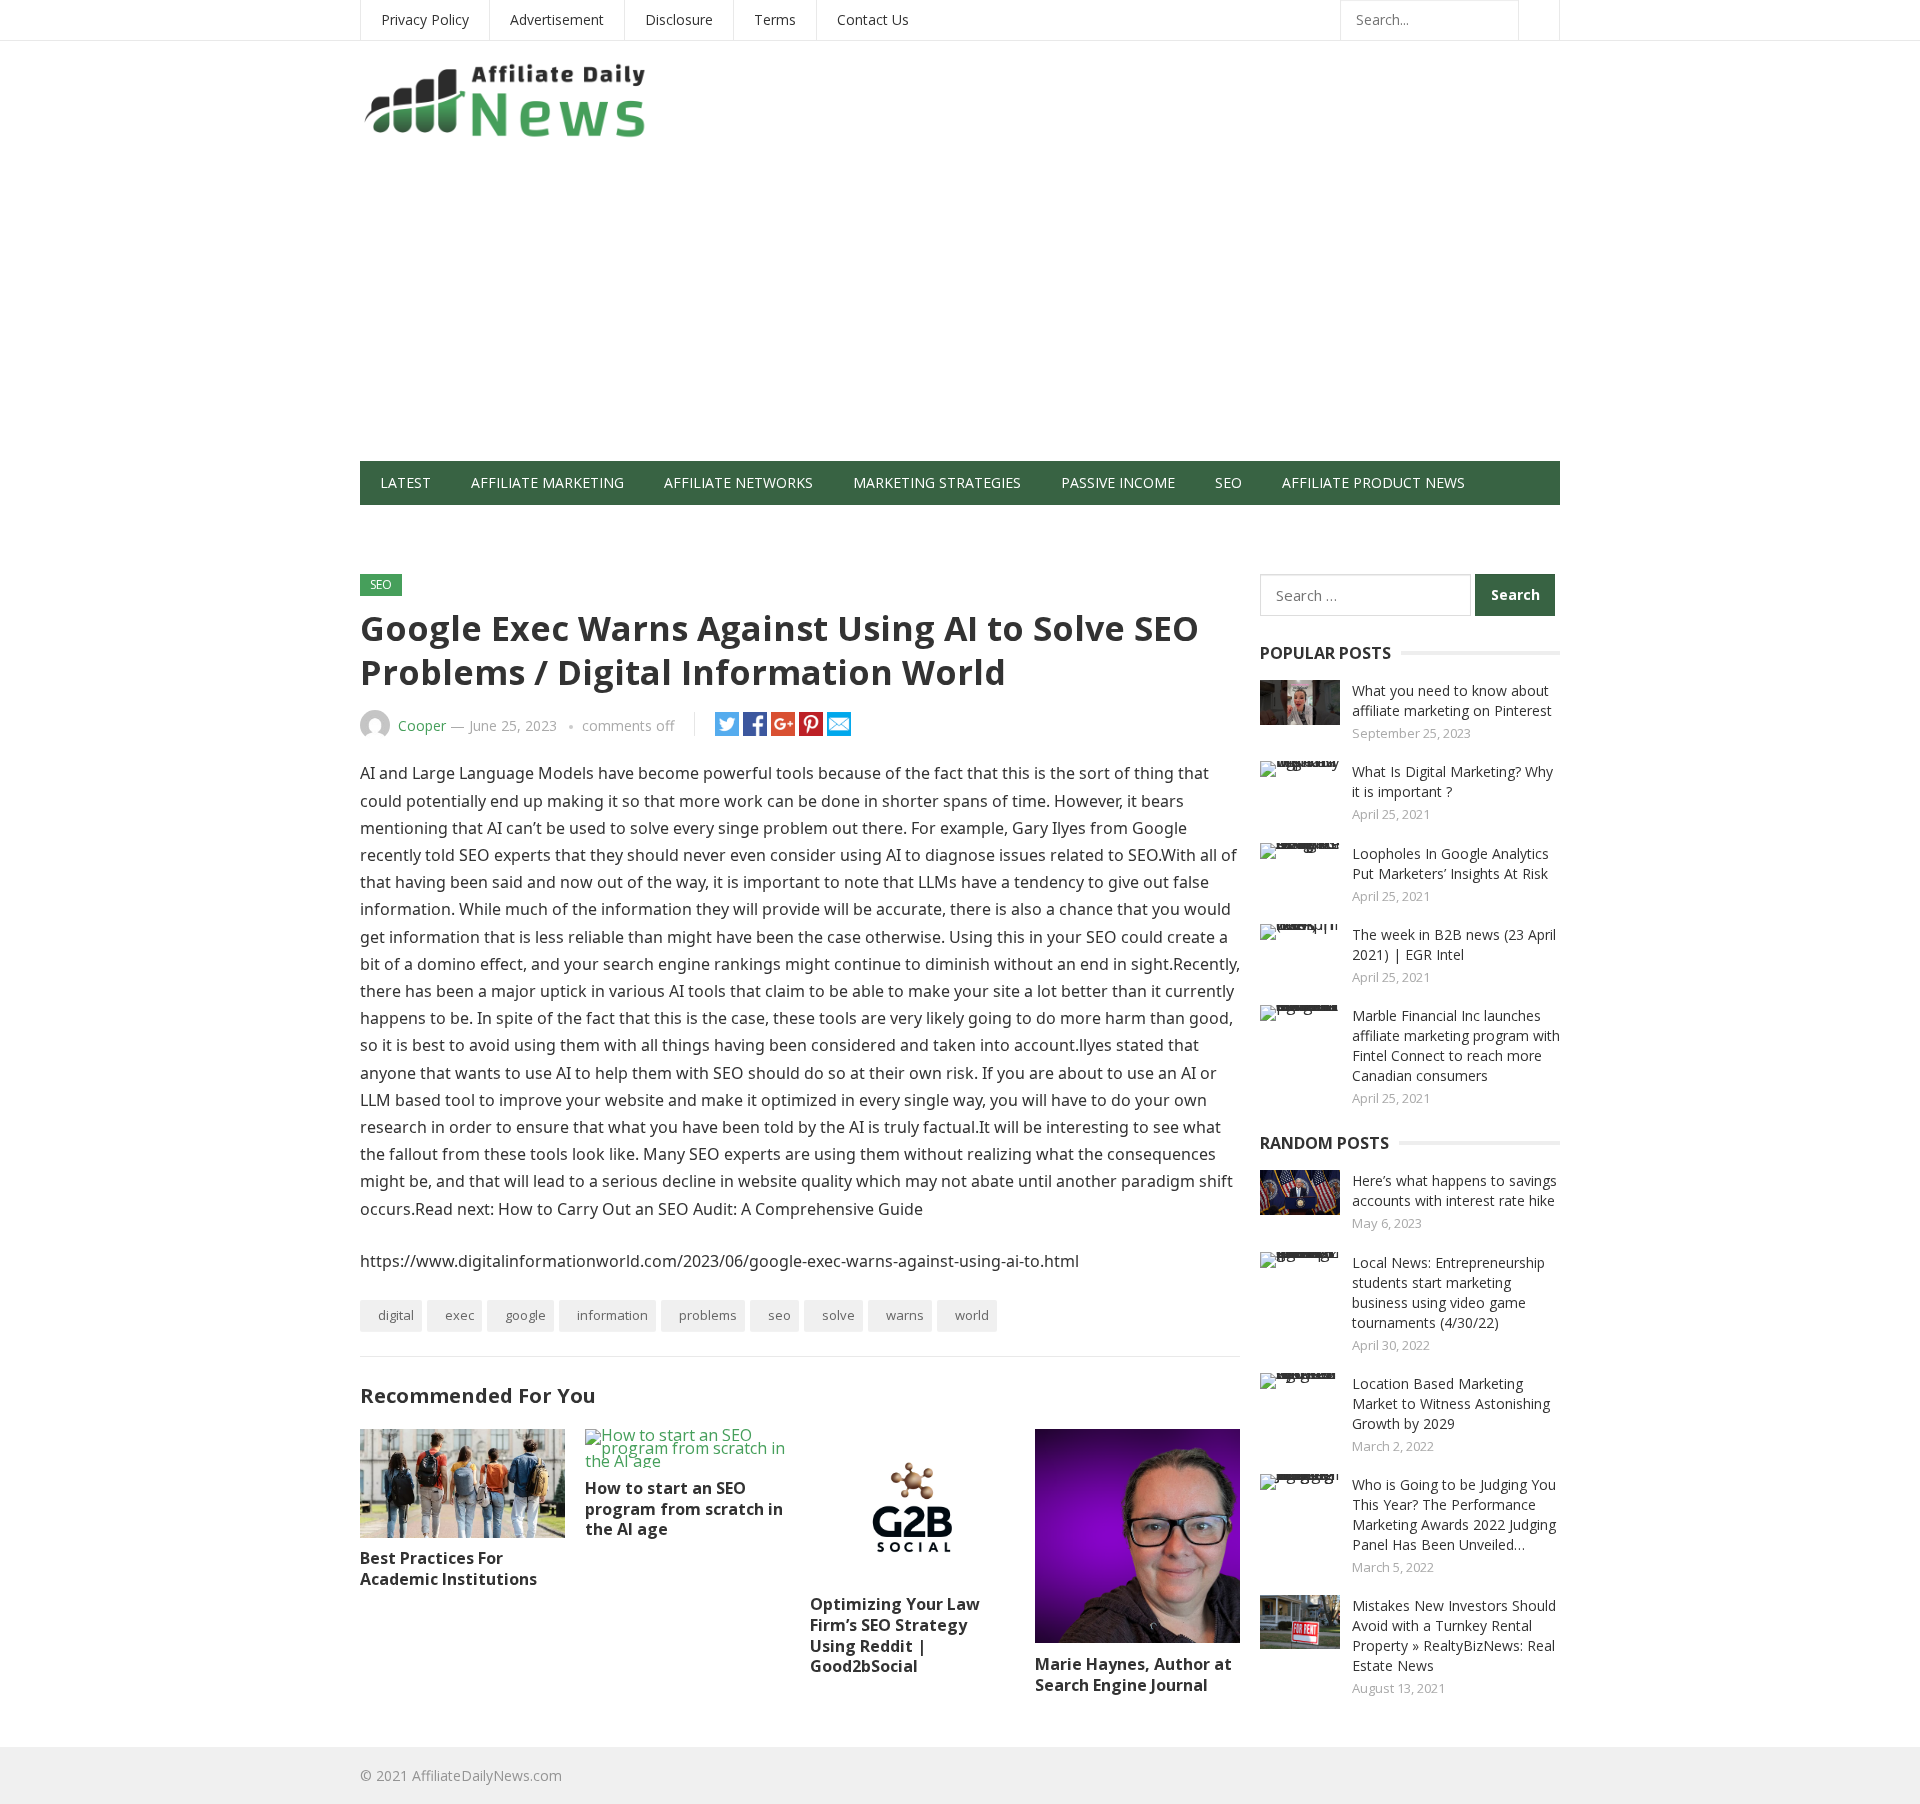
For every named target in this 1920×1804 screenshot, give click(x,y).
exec (459, 1315)
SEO (1228, 482)
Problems (708, 1315)
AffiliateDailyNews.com (487, 1775)
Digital (396, 1315)
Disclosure (679, 19)
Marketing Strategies (937, 482)
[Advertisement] (960, 311)
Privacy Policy (425, 19)
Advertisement (557, 19)
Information (612, 1315)
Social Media (429, 526)
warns (905, 1315)
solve (838, 1315)
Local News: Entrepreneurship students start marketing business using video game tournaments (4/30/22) (1448, 1292)
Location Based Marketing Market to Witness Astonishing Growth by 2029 (1451, 1403)
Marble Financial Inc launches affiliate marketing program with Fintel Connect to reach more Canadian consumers (1456, 1045)
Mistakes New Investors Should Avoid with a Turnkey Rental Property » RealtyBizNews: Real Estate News (1454, 1635)
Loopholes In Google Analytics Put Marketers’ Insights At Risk (1450, 863)
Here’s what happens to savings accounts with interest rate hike (1454, 1190)
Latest (405, 482)
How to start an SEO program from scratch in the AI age (684, 1509)
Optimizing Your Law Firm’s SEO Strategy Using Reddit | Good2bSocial (895, 1635)
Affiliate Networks (738, 482)
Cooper (422, 725)
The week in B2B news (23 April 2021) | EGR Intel (1454, 944)
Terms (775, 19)
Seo (779, 1315)
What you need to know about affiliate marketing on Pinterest (1452, 700)
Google (525, 1315)
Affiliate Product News (1373, 482)
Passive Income (1118, 482)
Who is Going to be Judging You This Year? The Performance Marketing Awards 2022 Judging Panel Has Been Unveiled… (1454, 1514)
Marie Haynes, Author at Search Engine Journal (1133, 1674)
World (972, 1315)
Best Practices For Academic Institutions (448, 1568)
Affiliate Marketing (547, 482)
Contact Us (873, 19)
